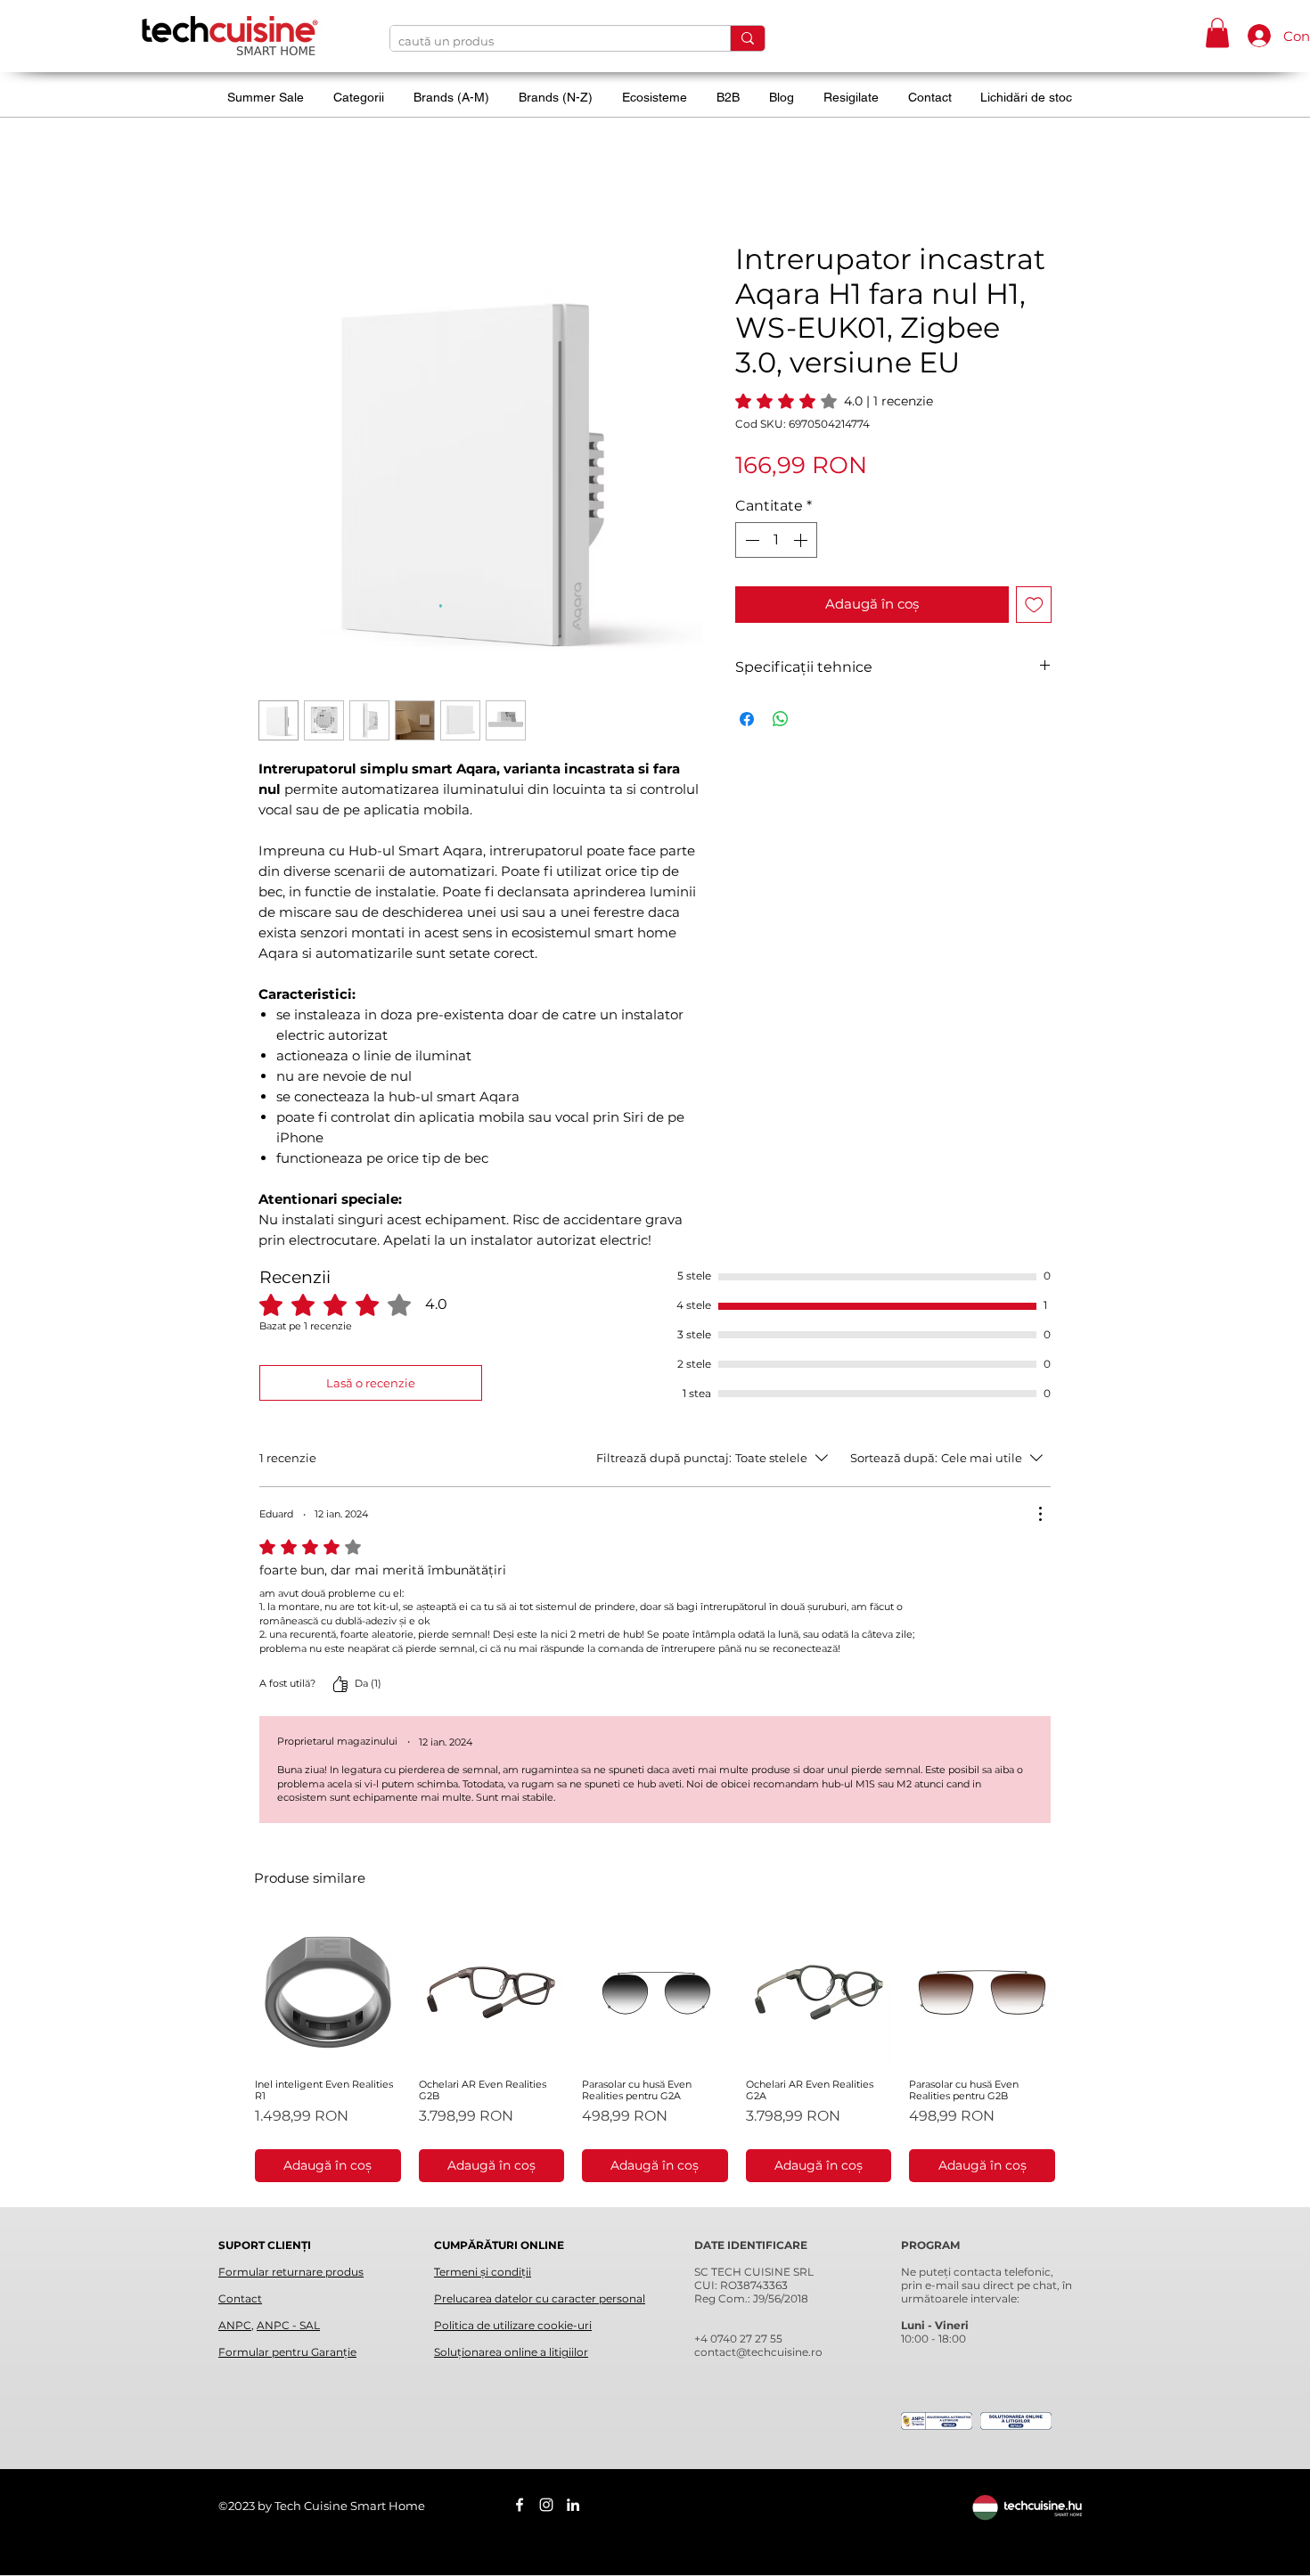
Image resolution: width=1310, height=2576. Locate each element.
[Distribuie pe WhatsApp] (781, 719)
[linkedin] (573, 2505)
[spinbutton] (776, 540)
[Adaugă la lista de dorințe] (1034, 605)
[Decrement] (750, 540)
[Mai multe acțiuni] (1040, 1514)
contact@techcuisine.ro (758, 2352)
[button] (1217, 33)
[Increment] (802, 540)
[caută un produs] (747, 38)
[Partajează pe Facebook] (747, 719)
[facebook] (520, 2505)
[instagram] (546, 2505)
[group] (655, 2051)
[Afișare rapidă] (328, 1992)
